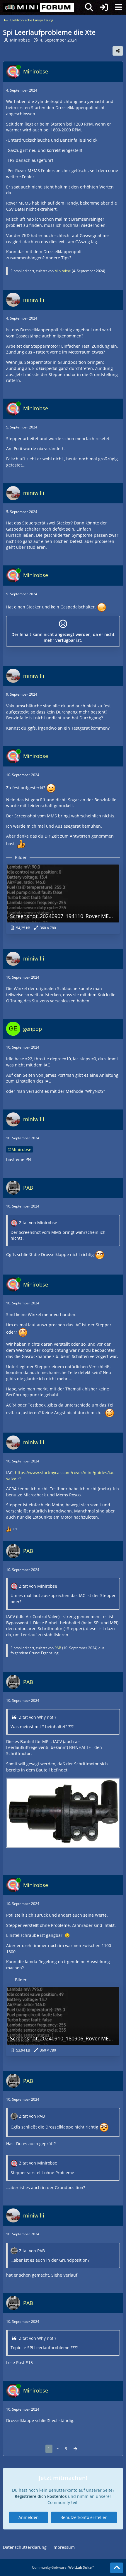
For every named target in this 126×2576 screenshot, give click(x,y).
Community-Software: (63, 2567)
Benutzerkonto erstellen (84, 2517)
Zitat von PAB (32, 2116)
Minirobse (20, 40)
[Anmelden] (104, 7)
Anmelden (29, 2517)
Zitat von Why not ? (38, 1717)
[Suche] (89, 7)
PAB (58, 1648)
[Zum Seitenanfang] (117, 2568)
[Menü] (118, 7)
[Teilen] (118, 51)
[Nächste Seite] (75, 2449)
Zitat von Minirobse (38, 1223)
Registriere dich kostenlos (41, 2496)
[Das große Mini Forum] (38, 7)
